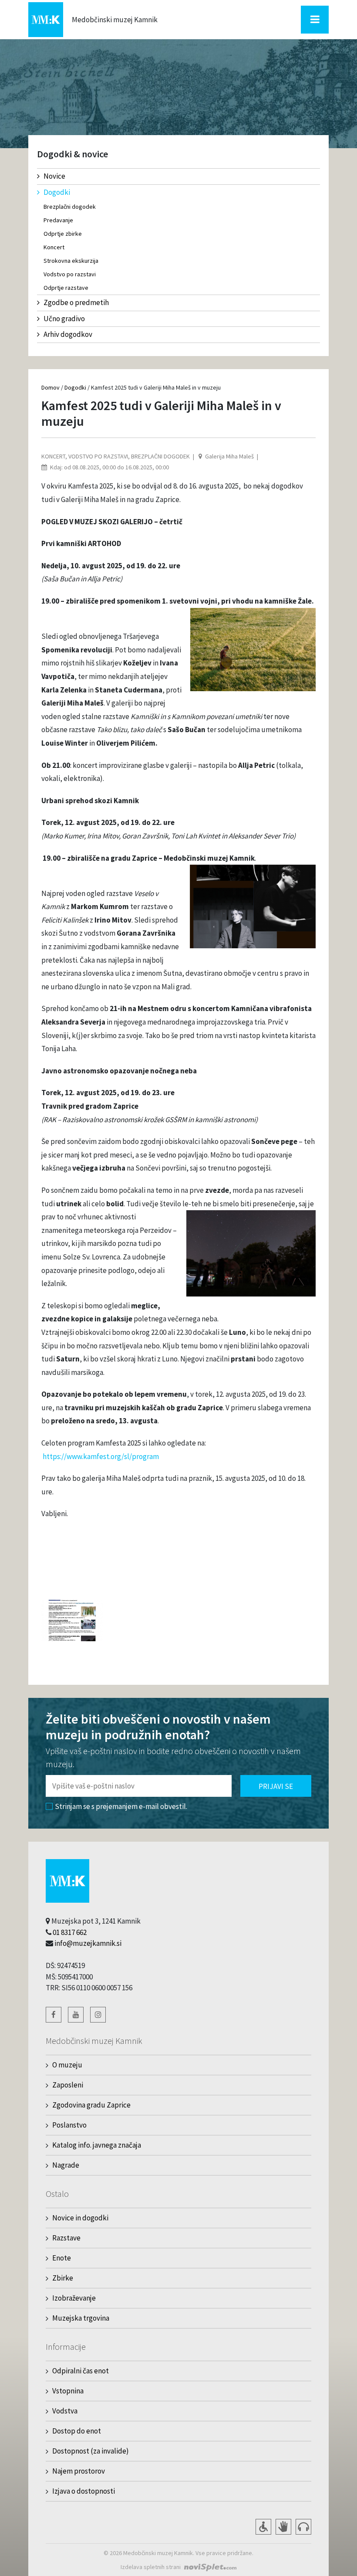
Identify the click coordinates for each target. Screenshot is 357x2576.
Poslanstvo (69, 2125)
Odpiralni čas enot (81, 2371)
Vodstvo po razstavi (70, 274)
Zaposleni (68, 2085)
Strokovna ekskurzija (71, 261)
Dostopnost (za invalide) (91, 2451)
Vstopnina (68, 2391)
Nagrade (66, 2165)
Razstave (66, 2238)
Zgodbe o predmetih (76, 302)
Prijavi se (276, 1786)
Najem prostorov (79, 2471)
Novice (54, 176)
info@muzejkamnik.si (88, 1943)
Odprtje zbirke (63, 234)
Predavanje (58, 220)
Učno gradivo (64, 319)
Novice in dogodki (80, 2218)
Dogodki (57, 192)
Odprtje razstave (66, 288)
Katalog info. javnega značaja (97, 2145)
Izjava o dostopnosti (84, 2491)
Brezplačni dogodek (70, 207)
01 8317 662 (70, 1932)
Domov (51, 387)
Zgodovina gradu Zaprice (91, 2105)
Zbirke (63, 2278)
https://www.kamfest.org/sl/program (101, 1456)
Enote (62, 2258)
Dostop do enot (77, 2431)
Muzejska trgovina (81, 2318)
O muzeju (67, 2065)
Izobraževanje (74, 2298)
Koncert (54, 247)
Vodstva (65, 2411)
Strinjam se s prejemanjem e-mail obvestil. (121, 1806)
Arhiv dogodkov (68, 334)
